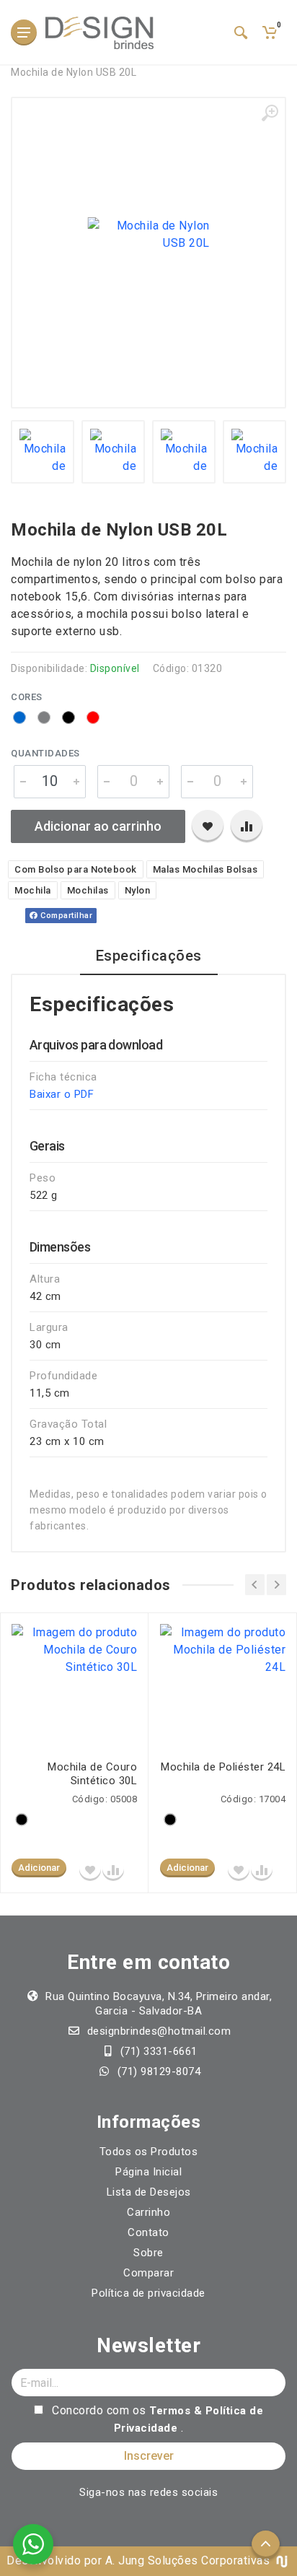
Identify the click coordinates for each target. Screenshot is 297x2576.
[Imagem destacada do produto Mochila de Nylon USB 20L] (148, 235)
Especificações (149, 956)
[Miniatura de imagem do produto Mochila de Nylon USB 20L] (43, 452)
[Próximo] (276, 1585)
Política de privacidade (148, 2293)
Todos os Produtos (149, 2152)
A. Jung (125, 2560)
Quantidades (45, 753)
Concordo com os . (156, 2419)
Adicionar (39, 1868)
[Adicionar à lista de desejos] (208, 826)
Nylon (138, 890)
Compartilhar (66, 916)
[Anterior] (255, 1585)
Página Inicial (148, 2172)
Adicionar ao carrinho (98, 826)
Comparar (148, 2273)
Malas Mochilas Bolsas (205, 869)
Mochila (33, 890)
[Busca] (241, 32)
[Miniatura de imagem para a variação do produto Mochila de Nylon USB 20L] (113, 452)
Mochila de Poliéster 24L (223, 1767)
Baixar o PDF (62, 1094)
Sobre (148, 2253)
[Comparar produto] (247, 826)
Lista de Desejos (149, 2192)
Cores (27, 697)
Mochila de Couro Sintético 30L (92, 1774)
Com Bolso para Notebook (76, 869)
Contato (148, 2232)
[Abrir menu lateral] (24, 32)
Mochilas (88, 890)
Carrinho (148, 2212)
